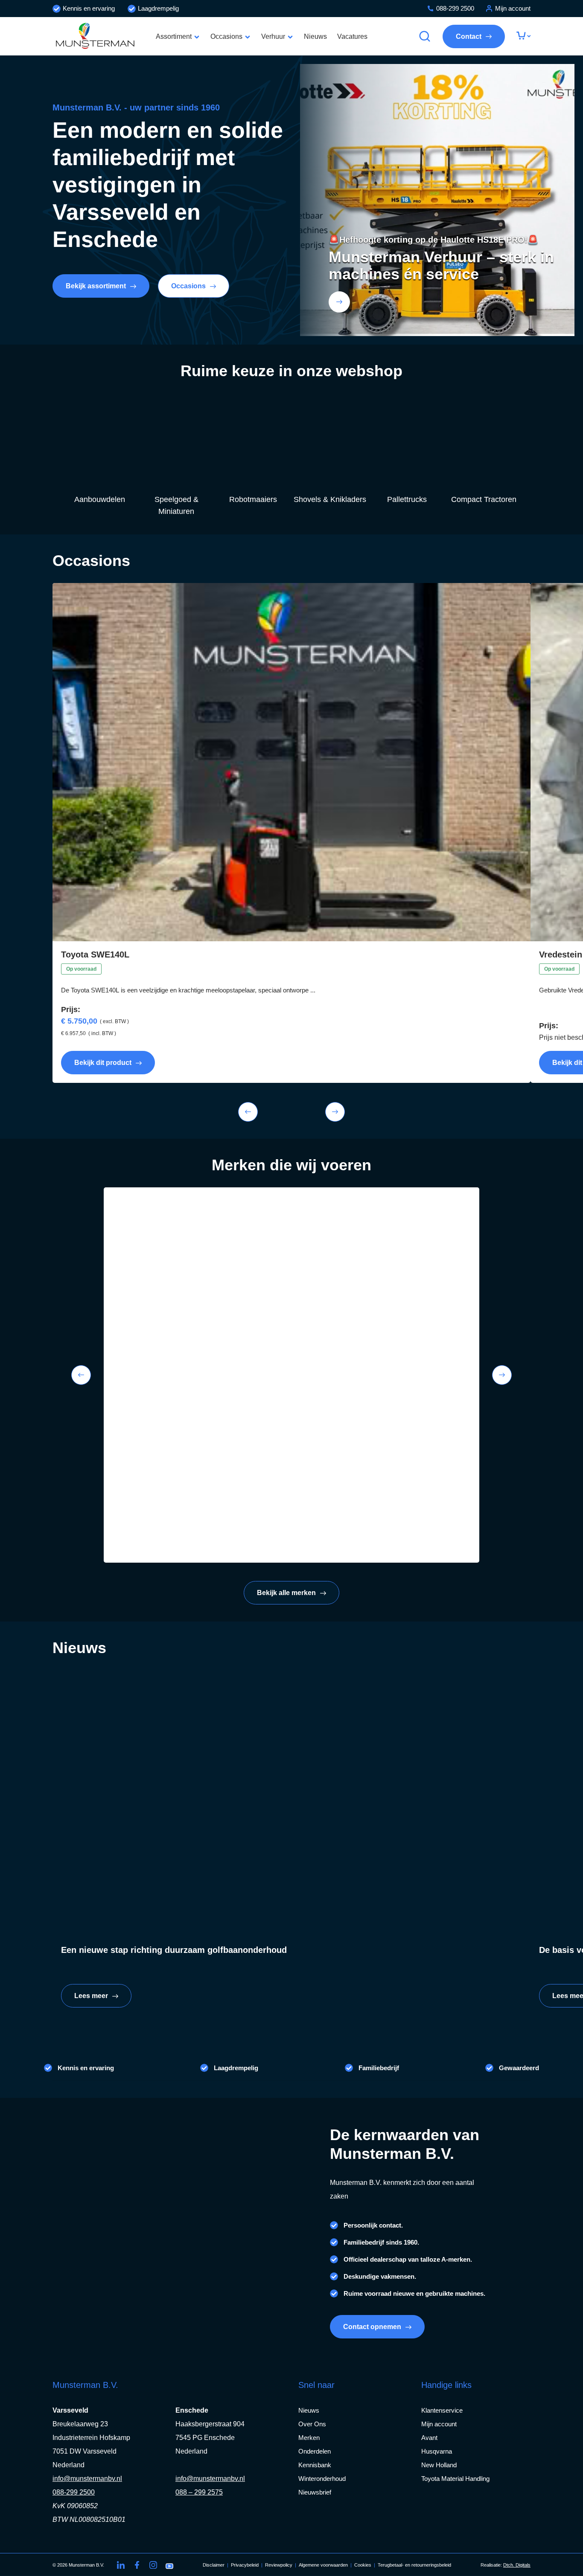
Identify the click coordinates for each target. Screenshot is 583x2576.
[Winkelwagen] (523, 36)
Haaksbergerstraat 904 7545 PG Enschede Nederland (210, 2438)
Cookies (363, 2565)
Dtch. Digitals (517, 2565)
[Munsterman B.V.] (95, 36)
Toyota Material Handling (455, 2479)
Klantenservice (442, 2410)
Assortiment (174, 36)
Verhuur (273, 36)
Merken (309, 2438)
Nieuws (315, 36)
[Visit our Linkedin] (121, 2565)
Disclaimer (214, 2565)
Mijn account (513, 8)
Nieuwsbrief (315, 2492)
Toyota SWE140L (95, 954)
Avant (429, 2438)
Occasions (226, 36)
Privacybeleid (245, 2565)
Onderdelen (315, 2451)
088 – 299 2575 (199, 2492)
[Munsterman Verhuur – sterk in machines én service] (339, 302)
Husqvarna (437, 2451)
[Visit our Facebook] (137, 2565)
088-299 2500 (455, 8)
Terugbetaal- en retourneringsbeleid (414, 2565)
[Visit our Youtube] (169, 2565)
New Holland (439, 2465)
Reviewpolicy (279, 2565)
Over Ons (312, 2424)
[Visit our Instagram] (153, 2565)
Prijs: (71, 1010)
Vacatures (352, 36)
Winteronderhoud (322, 2479)
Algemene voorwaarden (323, 2565)
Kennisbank (315, 2465)
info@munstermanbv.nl (87, 2479)
